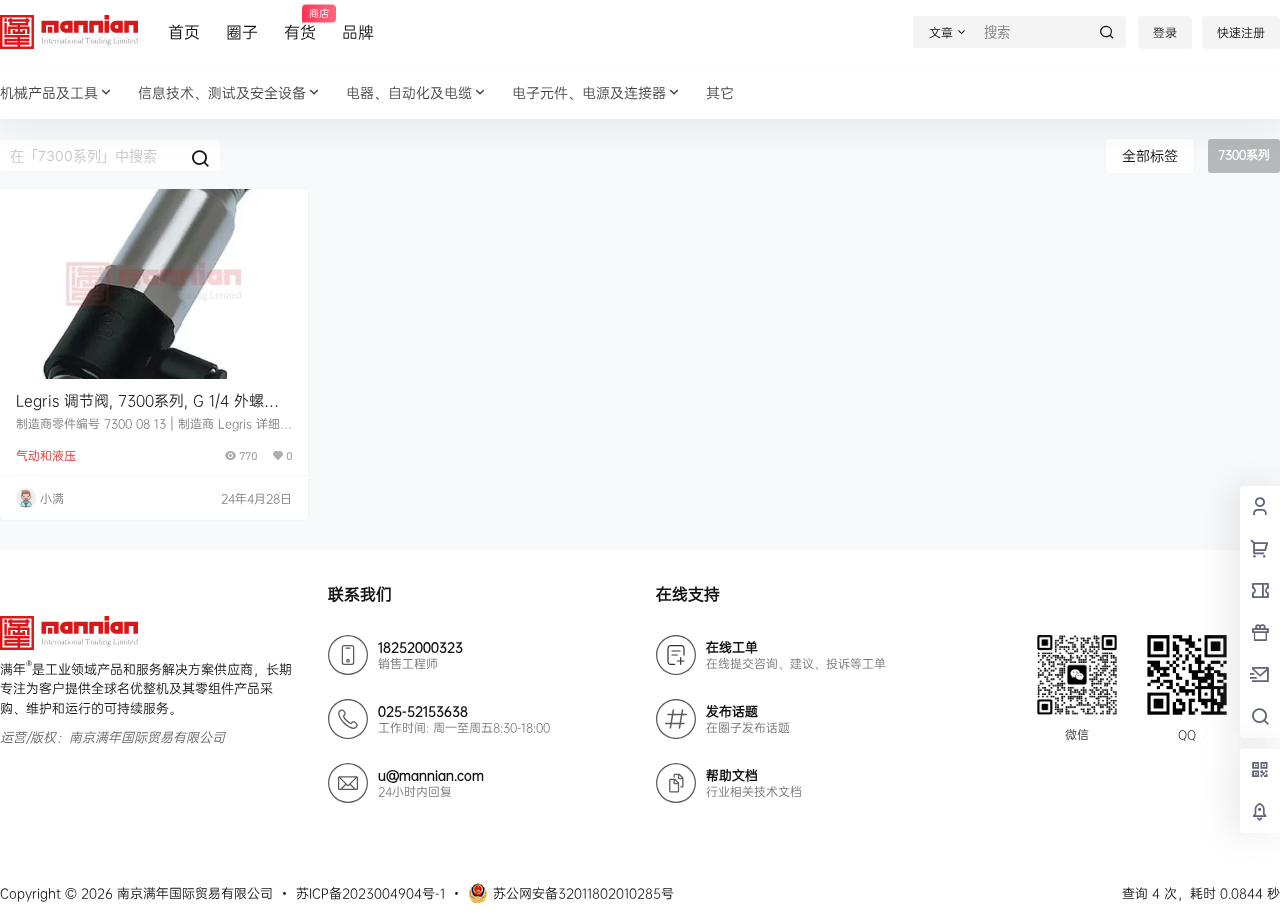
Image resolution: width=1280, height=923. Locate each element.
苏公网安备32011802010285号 (583, 893)
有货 (300, 25)
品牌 (358, 32)
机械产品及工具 (49, 92)
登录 (1165, 32)
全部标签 (1150, 155)
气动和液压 (46, 455)
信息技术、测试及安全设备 (222, 92)
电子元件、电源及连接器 (589, 92)
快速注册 (1241, 32)
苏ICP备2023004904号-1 (370, 893)
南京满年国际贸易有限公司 (193, 893)
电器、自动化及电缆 (409, 92)
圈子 (242, 32)
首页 (184, 32)
